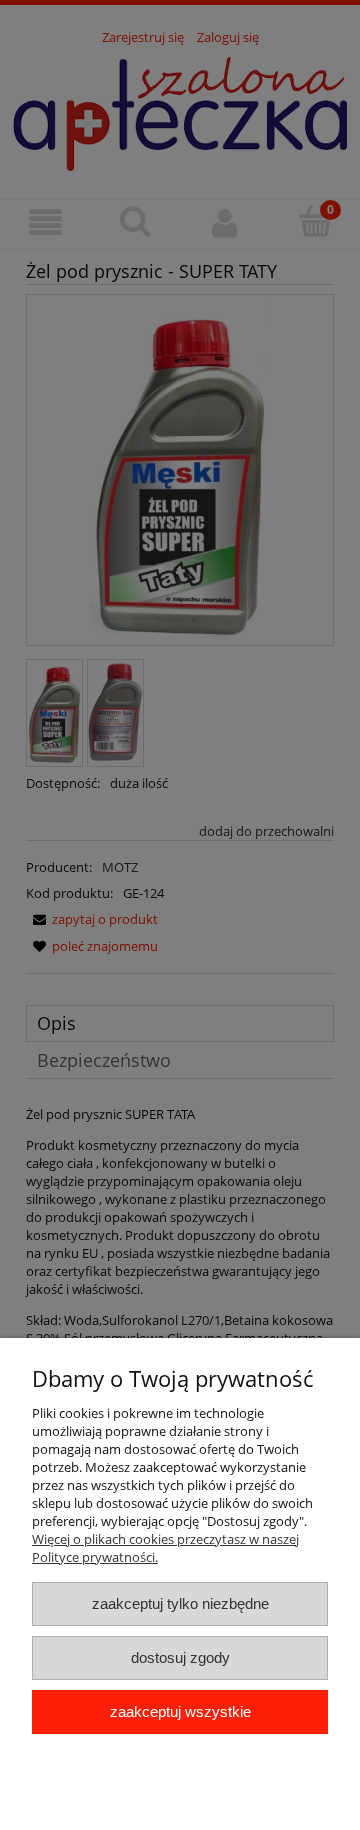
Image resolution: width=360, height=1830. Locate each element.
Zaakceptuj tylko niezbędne (180, 1603)
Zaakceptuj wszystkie (180, 1711)
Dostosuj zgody (180, 1657)
